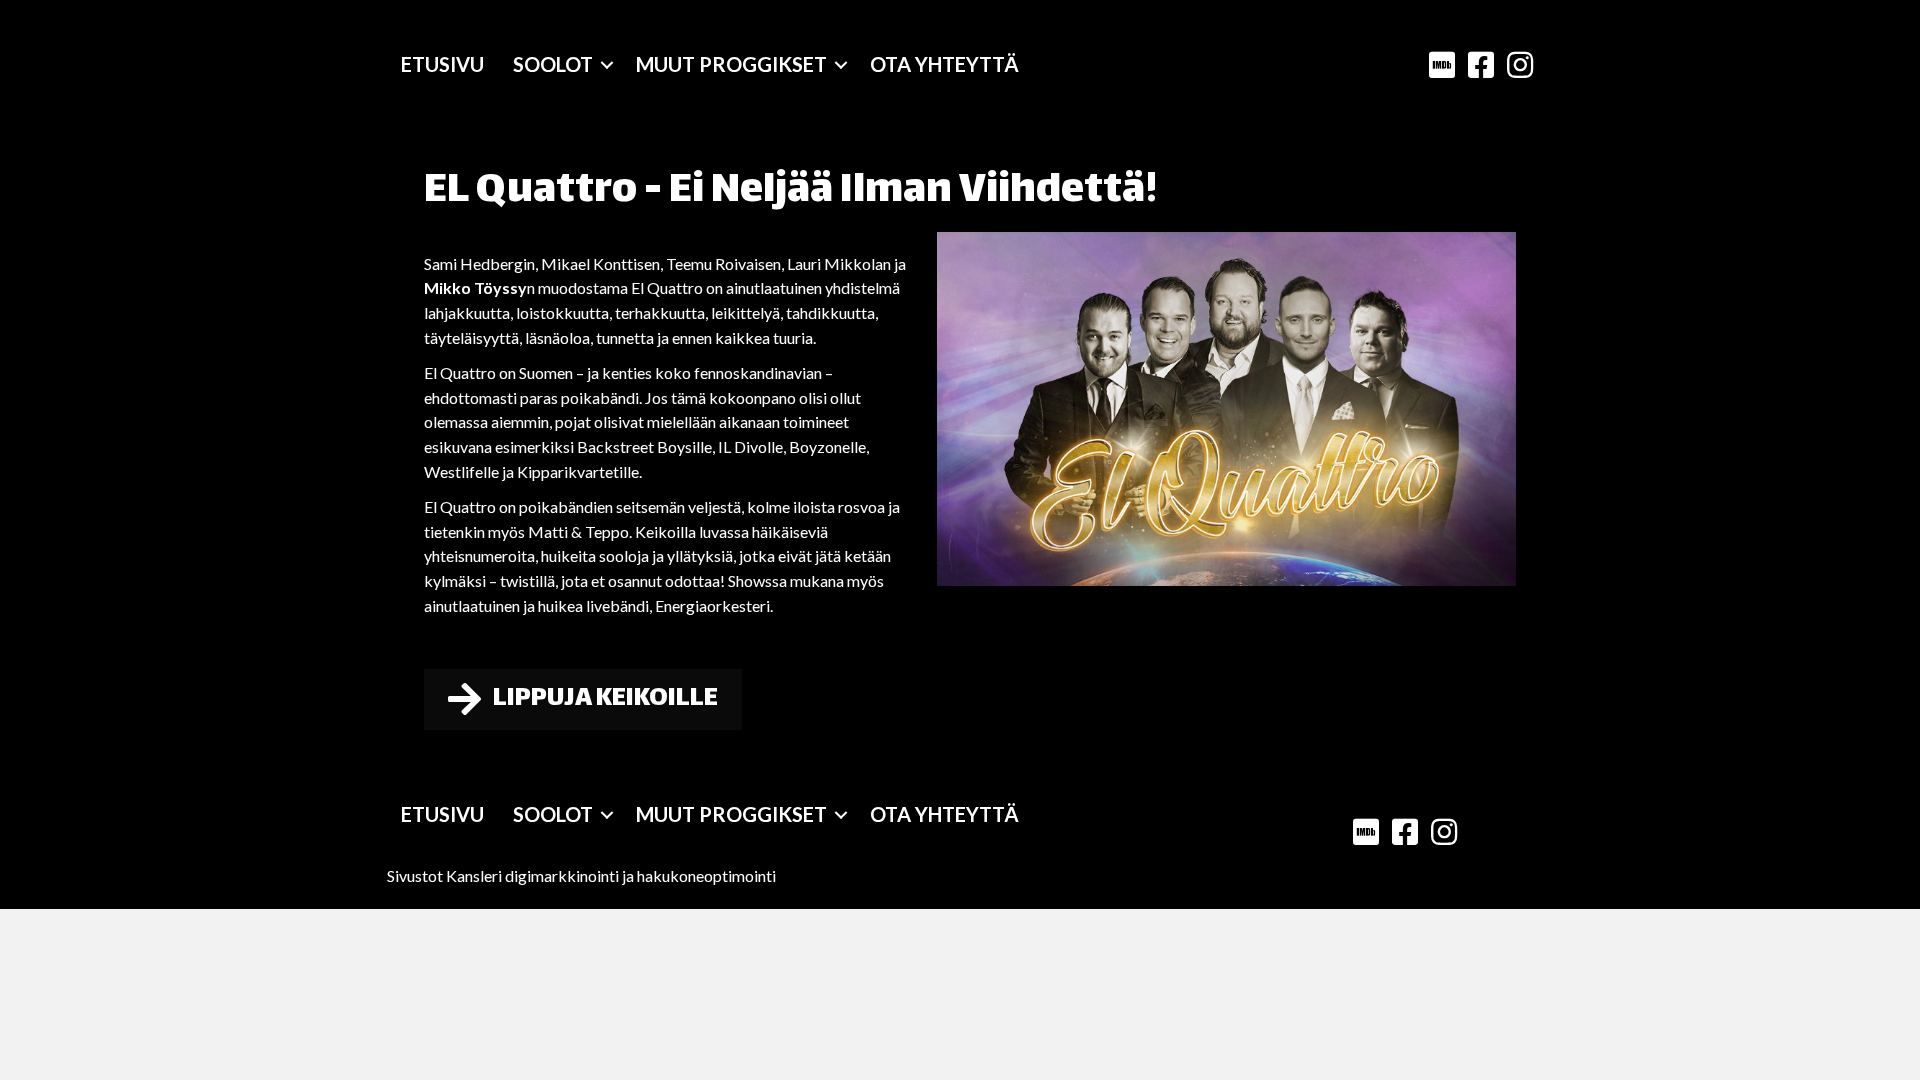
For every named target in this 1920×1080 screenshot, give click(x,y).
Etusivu (442, 64)
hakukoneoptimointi (706, 875)
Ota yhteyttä (944, 64)
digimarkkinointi (562, 875)
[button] (607, 64)
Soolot (553, 64)
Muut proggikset (731, 64)
